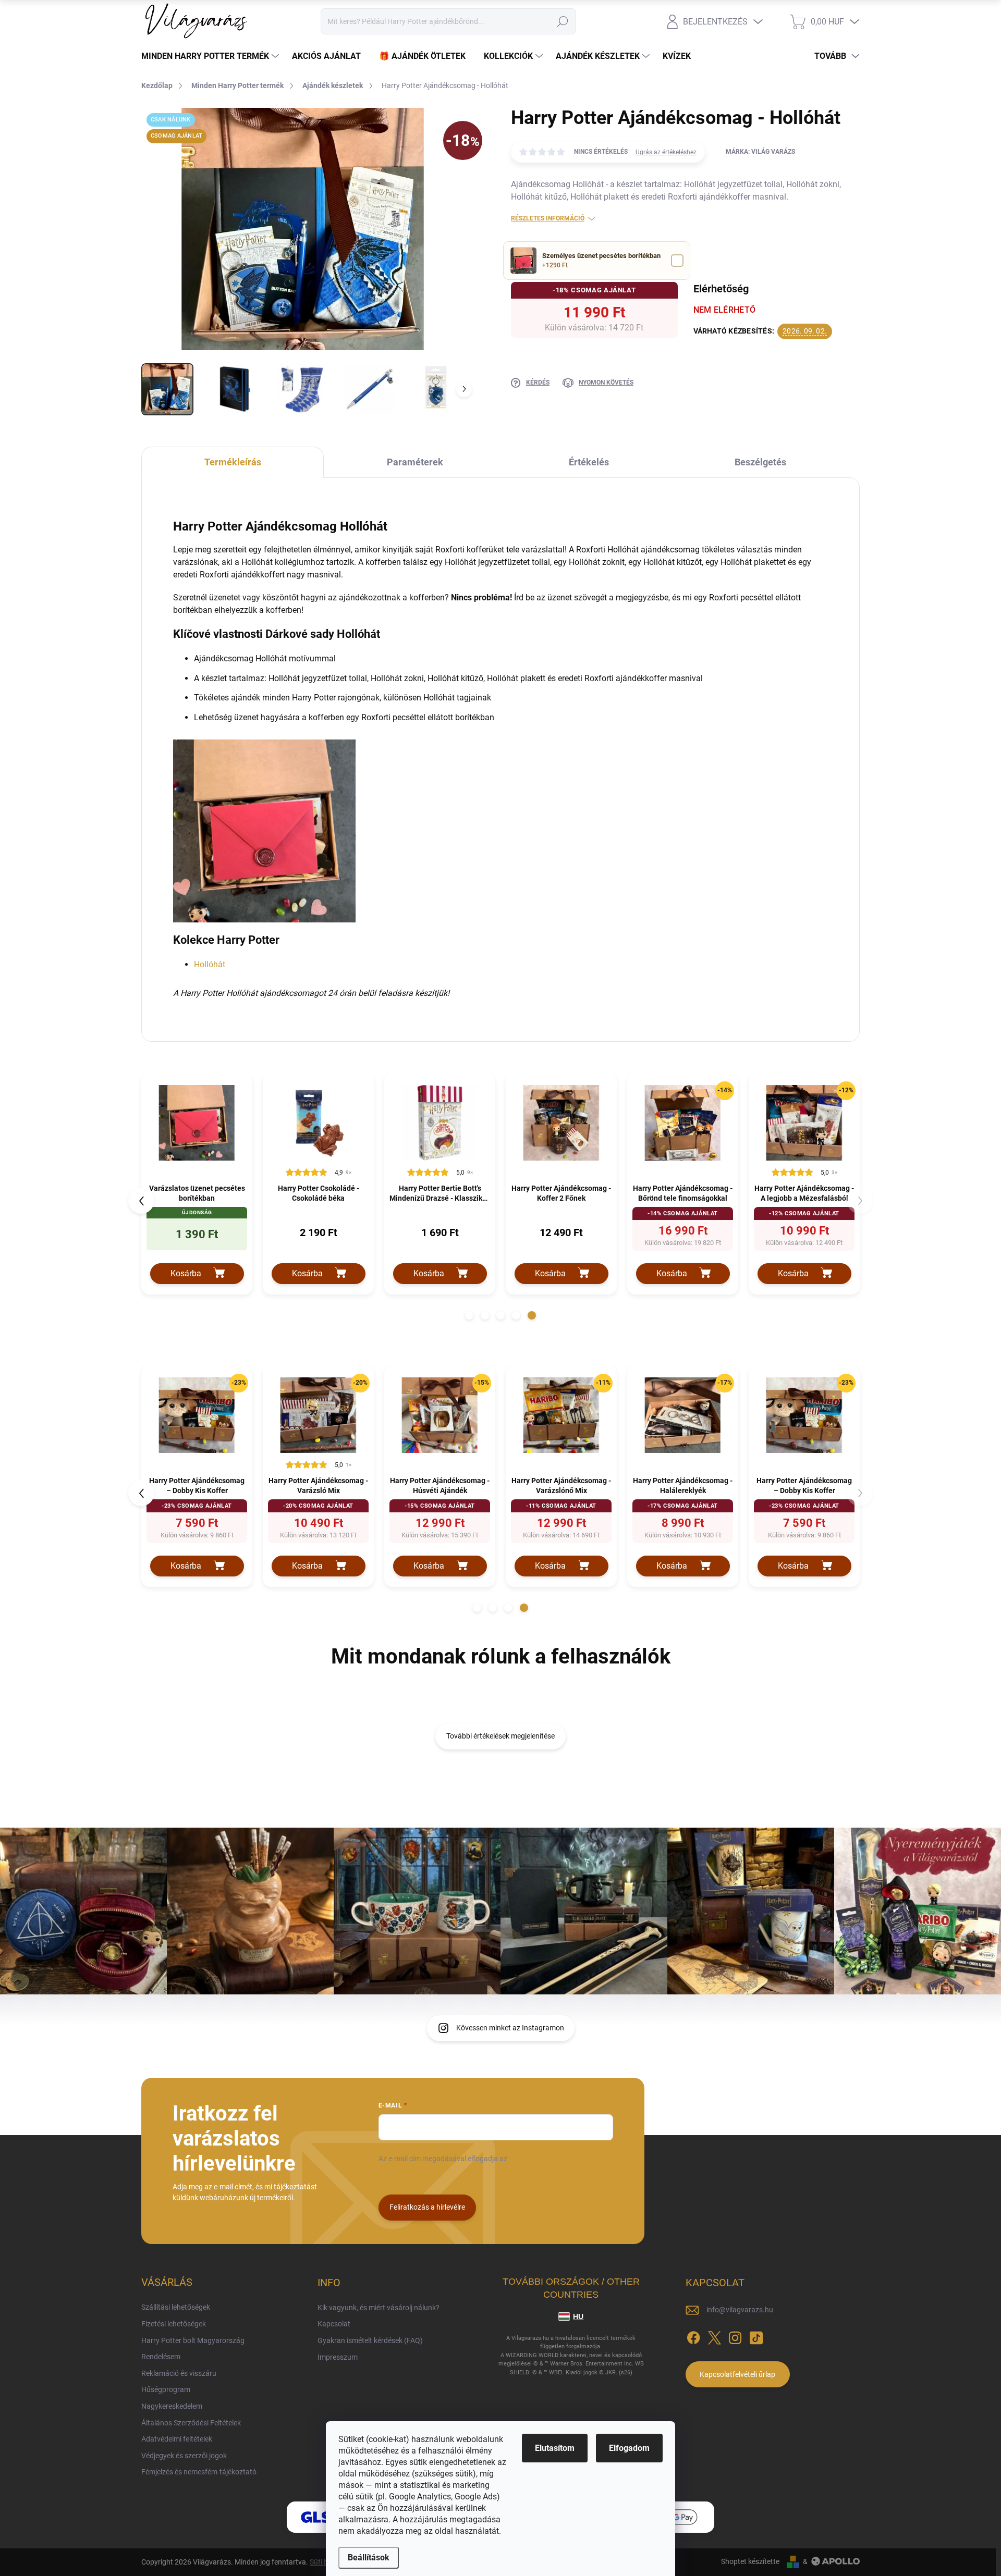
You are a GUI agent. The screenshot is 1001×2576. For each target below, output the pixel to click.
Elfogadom (629, 2448)
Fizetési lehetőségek (174, 2324)
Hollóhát (210, 964)
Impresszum (338, 2357)
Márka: (760, 152)
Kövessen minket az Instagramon (510, 2028)
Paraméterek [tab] (415, 462)
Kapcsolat (334, 2324)
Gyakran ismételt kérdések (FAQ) (370, 2340)
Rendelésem (161, 2357)
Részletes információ (548, 218)
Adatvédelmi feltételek (177, 2439)
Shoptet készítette (750, 2561)
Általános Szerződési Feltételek (191, 2423)
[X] (714, 2336)
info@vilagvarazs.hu (740, 2310)
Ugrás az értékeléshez (666, 152)
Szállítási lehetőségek (176, 2307)
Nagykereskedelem (172, 2406)
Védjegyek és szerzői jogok (184, 2456)
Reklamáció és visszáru (179, 2373)
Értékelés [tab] (589, 462)
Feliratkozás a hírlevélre (427, 2207)
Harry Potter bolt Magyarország (193, 2340)
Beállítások (369, 2557)
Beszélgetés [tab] (760, 462)
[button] (469, 1315)
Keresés (562, 21)
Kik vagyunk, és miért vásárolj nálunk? (379, 2308)
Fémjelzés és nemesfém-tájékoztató (199, 2472)
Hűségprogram (166, 2389)
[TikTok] (756, 2336)
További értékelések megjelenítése (500, 1736)
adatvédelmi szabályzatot (551, 2159)
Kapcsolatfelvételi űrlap (737, 2374)
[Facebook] (693, 2336)
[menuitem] (211, 56)
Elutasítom (555, 2448)
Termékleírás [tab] (233, 462)
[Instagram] (735, 2336)
